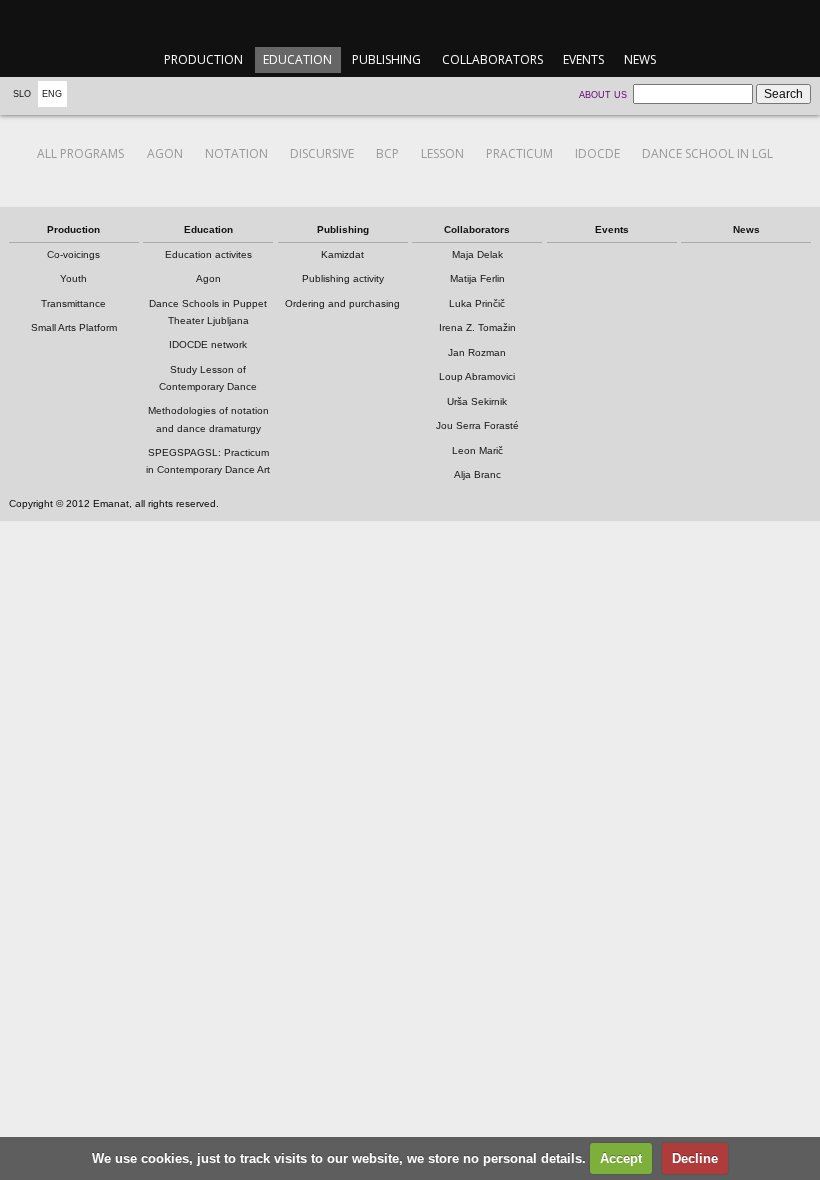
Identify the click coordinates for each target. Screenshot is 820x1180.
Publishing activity (343, 278)
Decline (695, 1158)
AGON (165, 153)
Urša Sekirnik (477, 401)
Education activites (208, 254)
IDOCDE (597, 153)
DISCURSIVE (322, 153)
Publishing (386, 59)
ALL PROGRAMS (80, 153)
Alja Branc (477, 474)
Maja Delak (477, 254)
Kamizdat (342, 254)
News (640, 59)
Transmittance (73, 303)
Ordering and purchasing (342, 303)
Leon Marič (477, 450)
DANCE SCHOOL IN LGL (707, 153)
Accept (621, 1158)
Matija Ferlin (477, 278)
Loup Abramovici (477, 376)
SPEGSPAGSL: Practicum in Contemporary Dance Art (208, 461)
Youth (73, 278)
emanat (409, 21)
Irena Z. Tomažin (477, 327)
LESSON (442, 153)
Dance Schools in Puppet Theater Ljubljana (208, 312)
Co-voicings (73, 254)
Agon (208, 278)
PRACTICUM (519, 153)
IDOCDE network (208, 344)
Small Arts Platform (74, 327)
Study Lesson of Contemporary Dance (208, 378)
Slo (22, 94)
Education (297, 59)
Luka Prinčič (477, 303)
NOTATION (236, 153)
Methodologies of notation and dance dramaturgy (208, 419)
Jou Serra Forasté (477, 425)
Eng (52, 94)
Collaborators (492, 59)
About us (603, 95)
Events (583, 59)
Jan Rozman (477, 352)
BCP (387, 153)
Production (203, 59)
